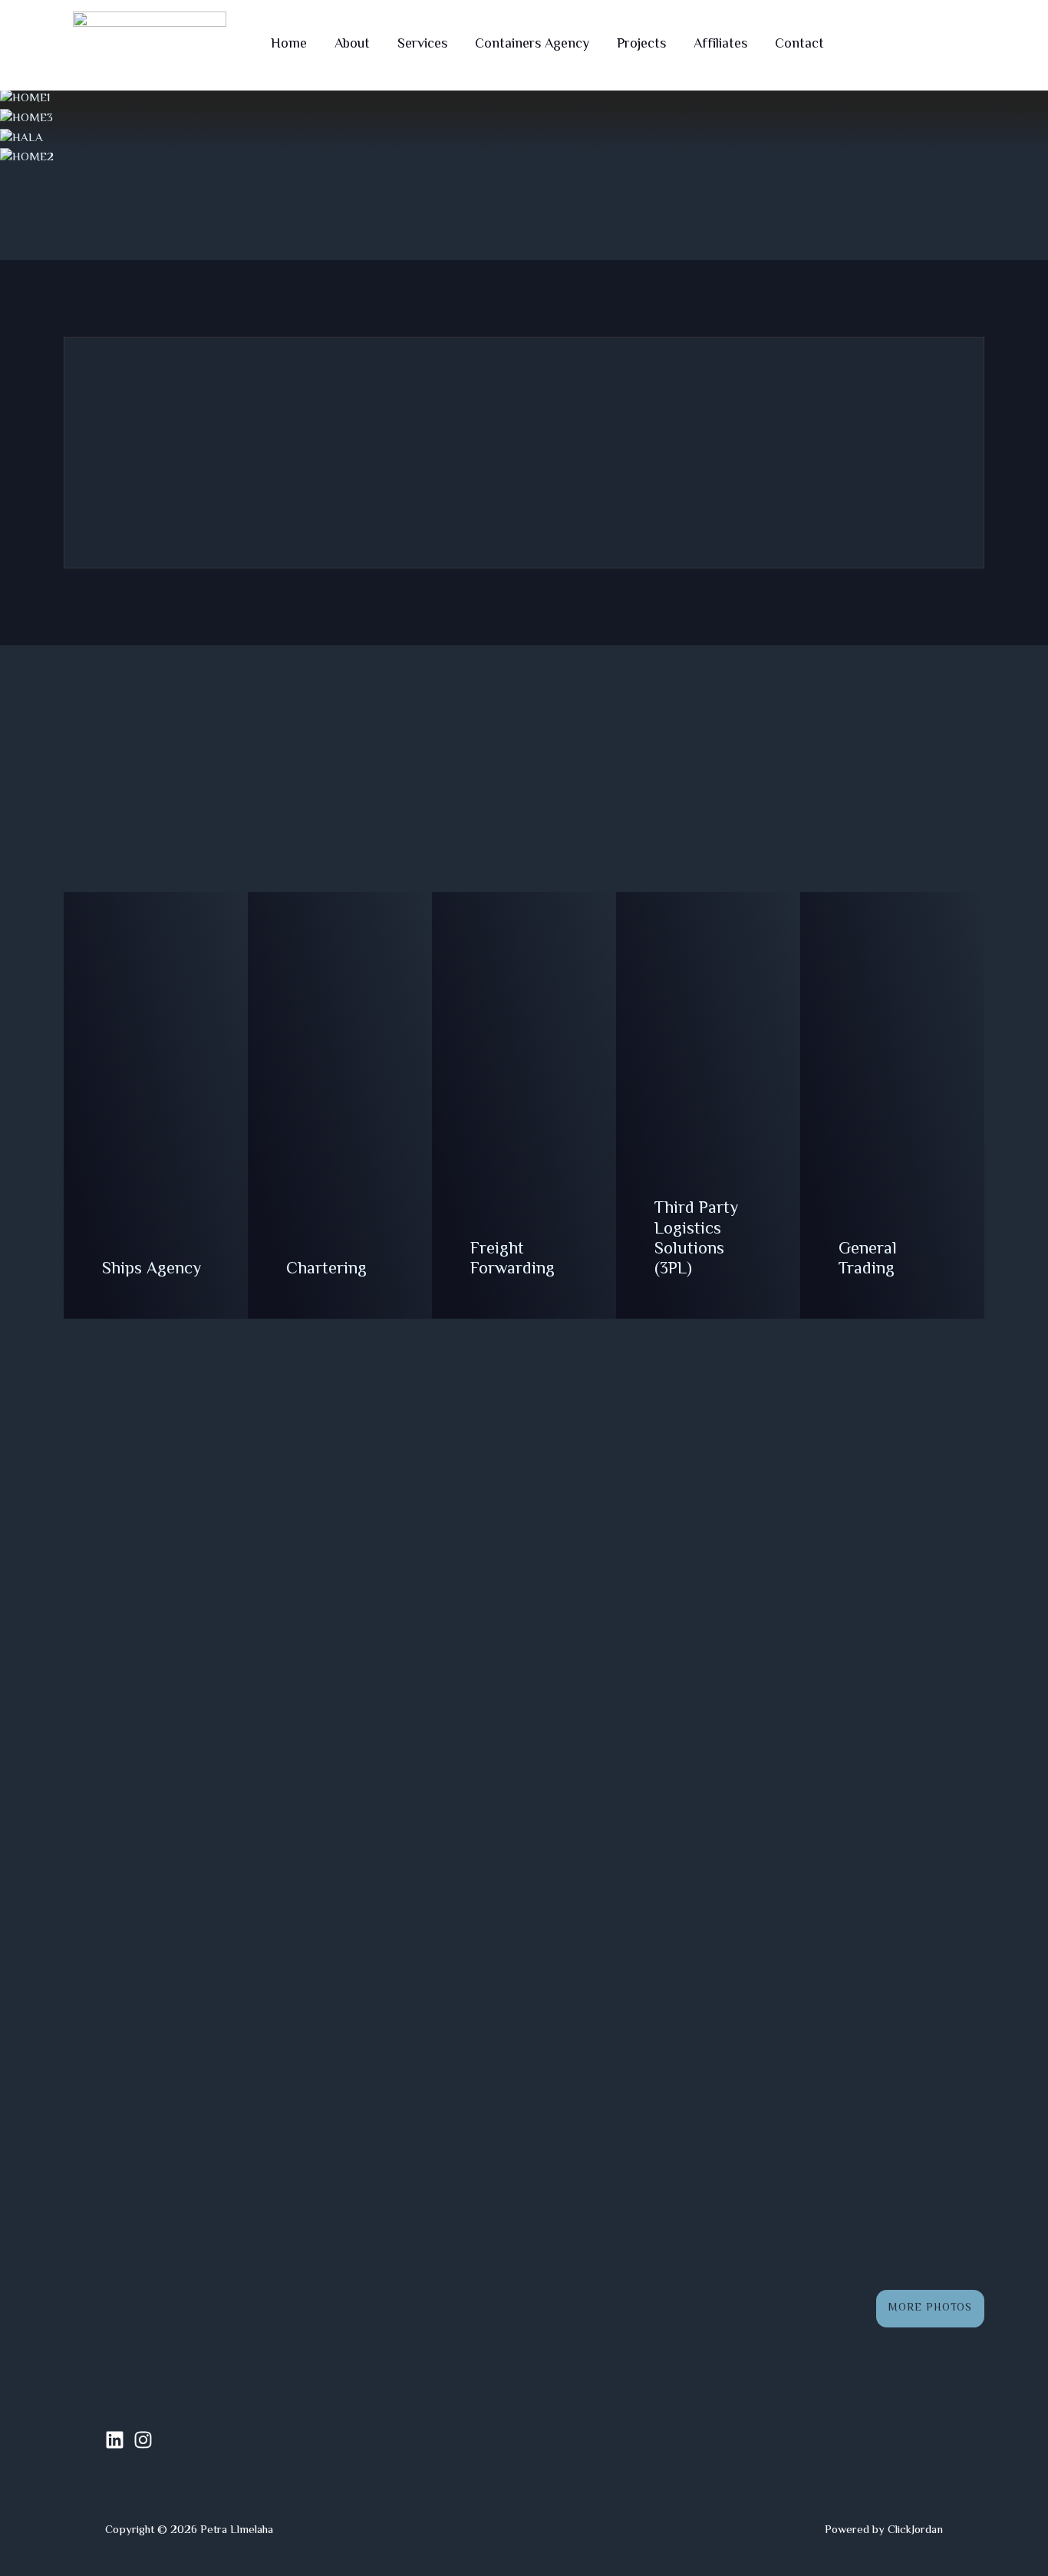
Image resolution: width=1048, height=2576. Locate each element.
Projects (641, 45)
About (352, 45)
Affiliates (720, 45)
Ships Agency (152, 1270)
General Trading (868, 1260)
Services (422, 45)
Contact (799, 45)
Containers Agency (532, 45)
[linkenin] (115, 2440)
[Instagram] (143, 2440)
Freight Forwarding (512, 1260)
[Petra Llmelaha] (150, 46)
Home (289, 45)
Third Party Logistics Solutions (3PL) (696, 1239)
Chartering (326, 1270)
